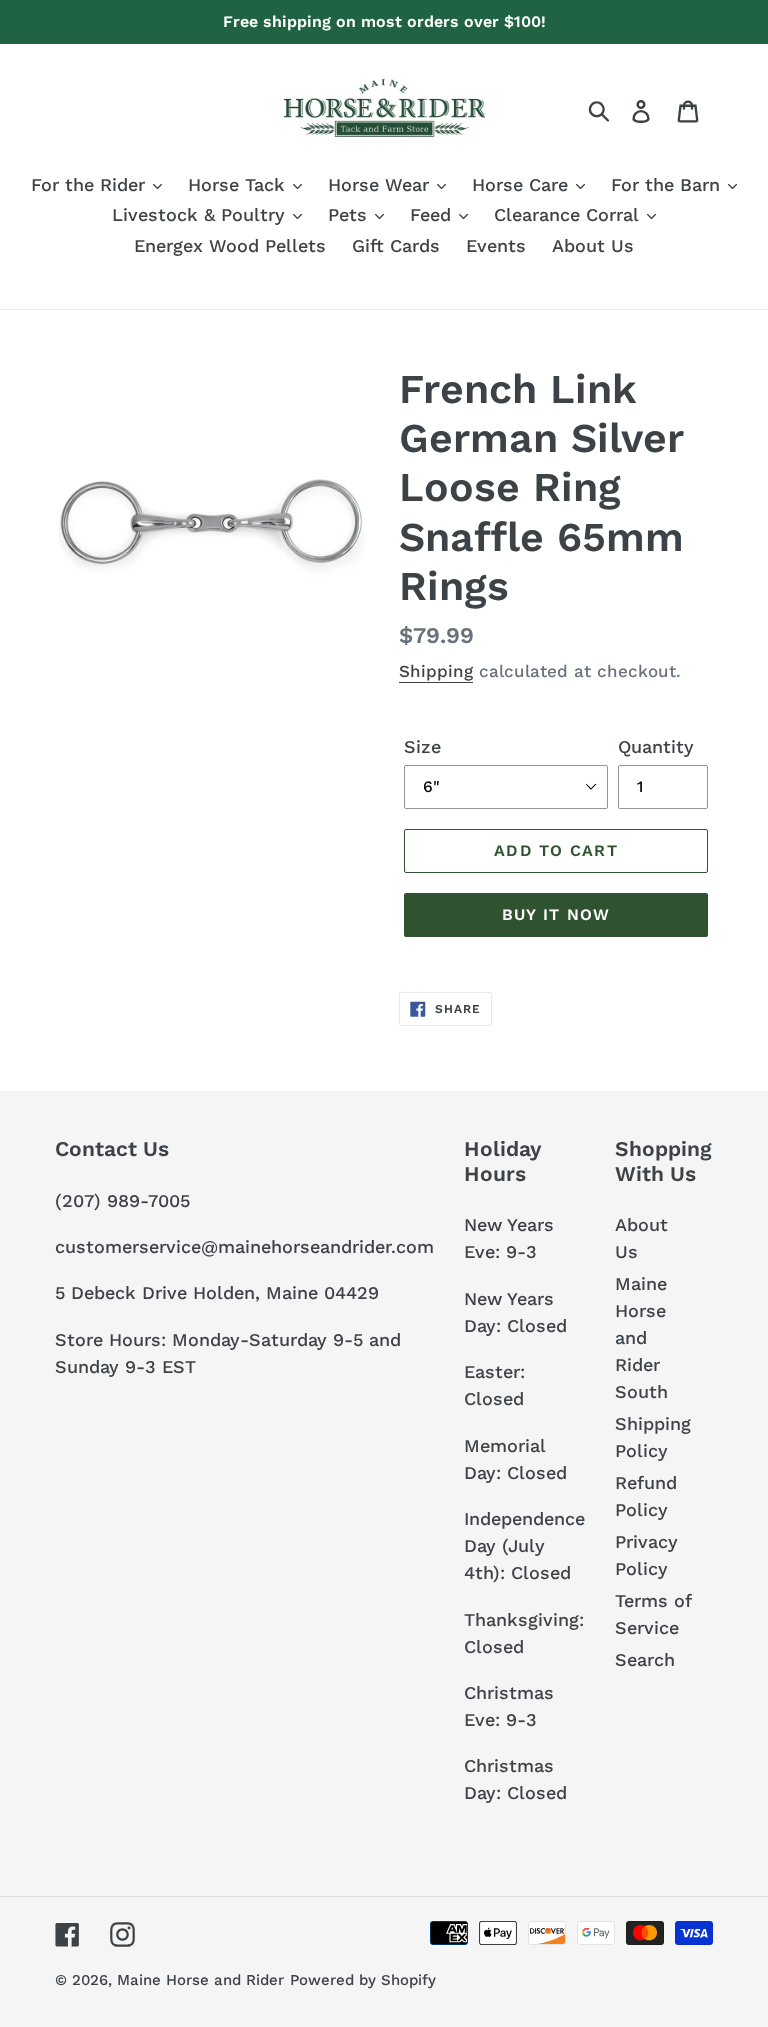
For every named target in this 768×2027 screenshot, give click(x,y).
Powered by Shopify (363, 1980)
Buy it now (556, 914)
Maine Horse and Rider (200, 1980)
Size (422, 746)
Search (645, 1659)
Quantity (656, 746)
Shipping (436, 671)
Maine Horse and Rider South (641, 1337)
